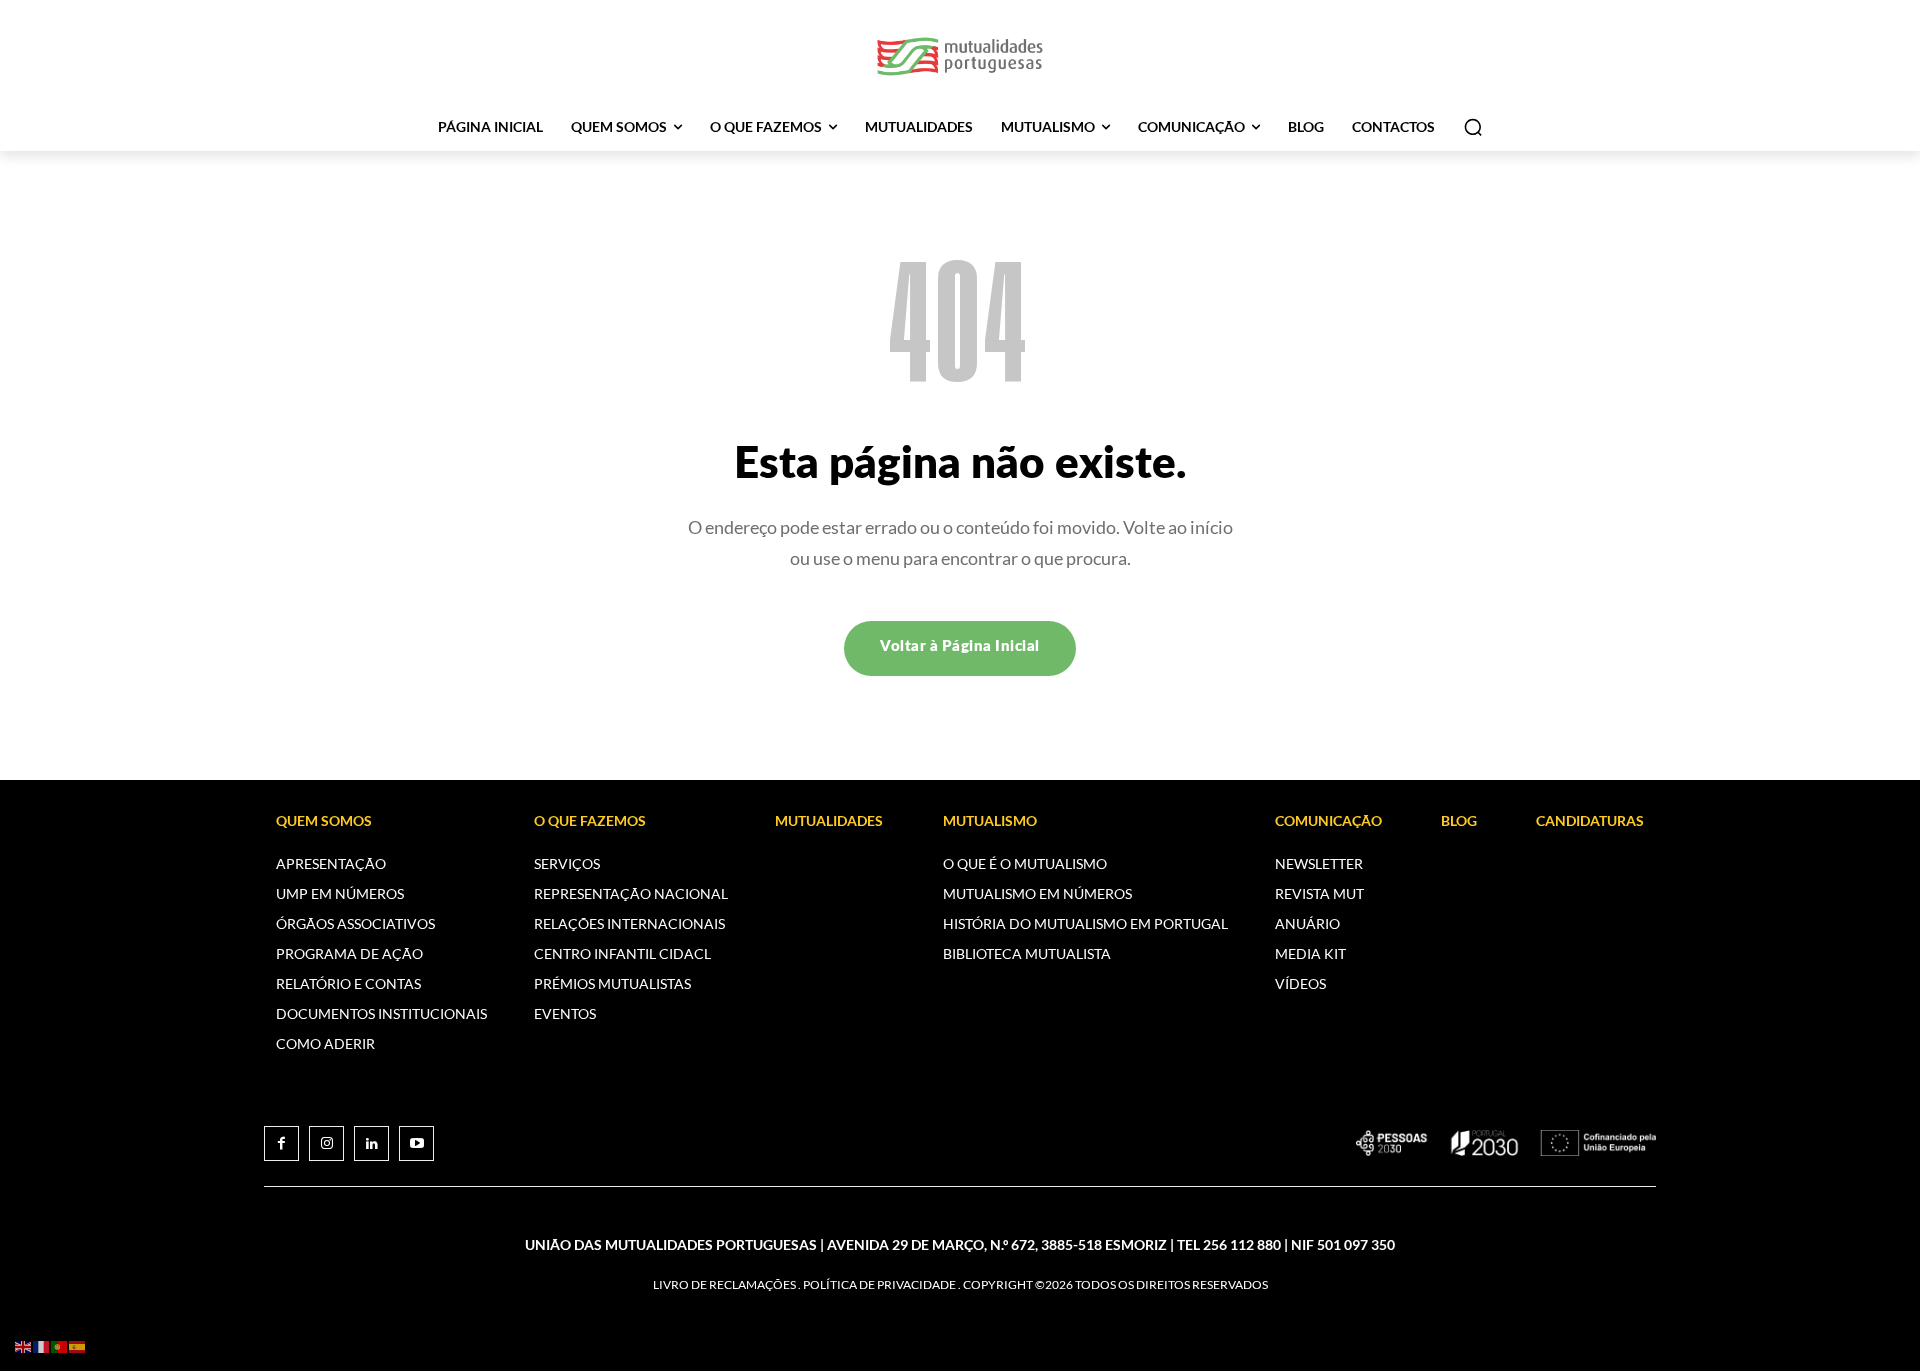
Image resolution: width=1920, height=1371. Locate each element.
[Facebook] (281, 1143)
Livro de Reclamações (724, 1284)
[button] (1473, 127)
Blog (1459, 820)
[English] (24, 1345)
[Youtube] (416, 1143)
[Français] (42, 1345)
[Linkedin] (371, 1143)
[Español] (78, 1345)
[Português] (60, 1345)
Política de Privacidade (879, 1284)
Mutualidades (829, 820)
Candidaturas (1590, 820)
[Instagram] (326, 1143)
